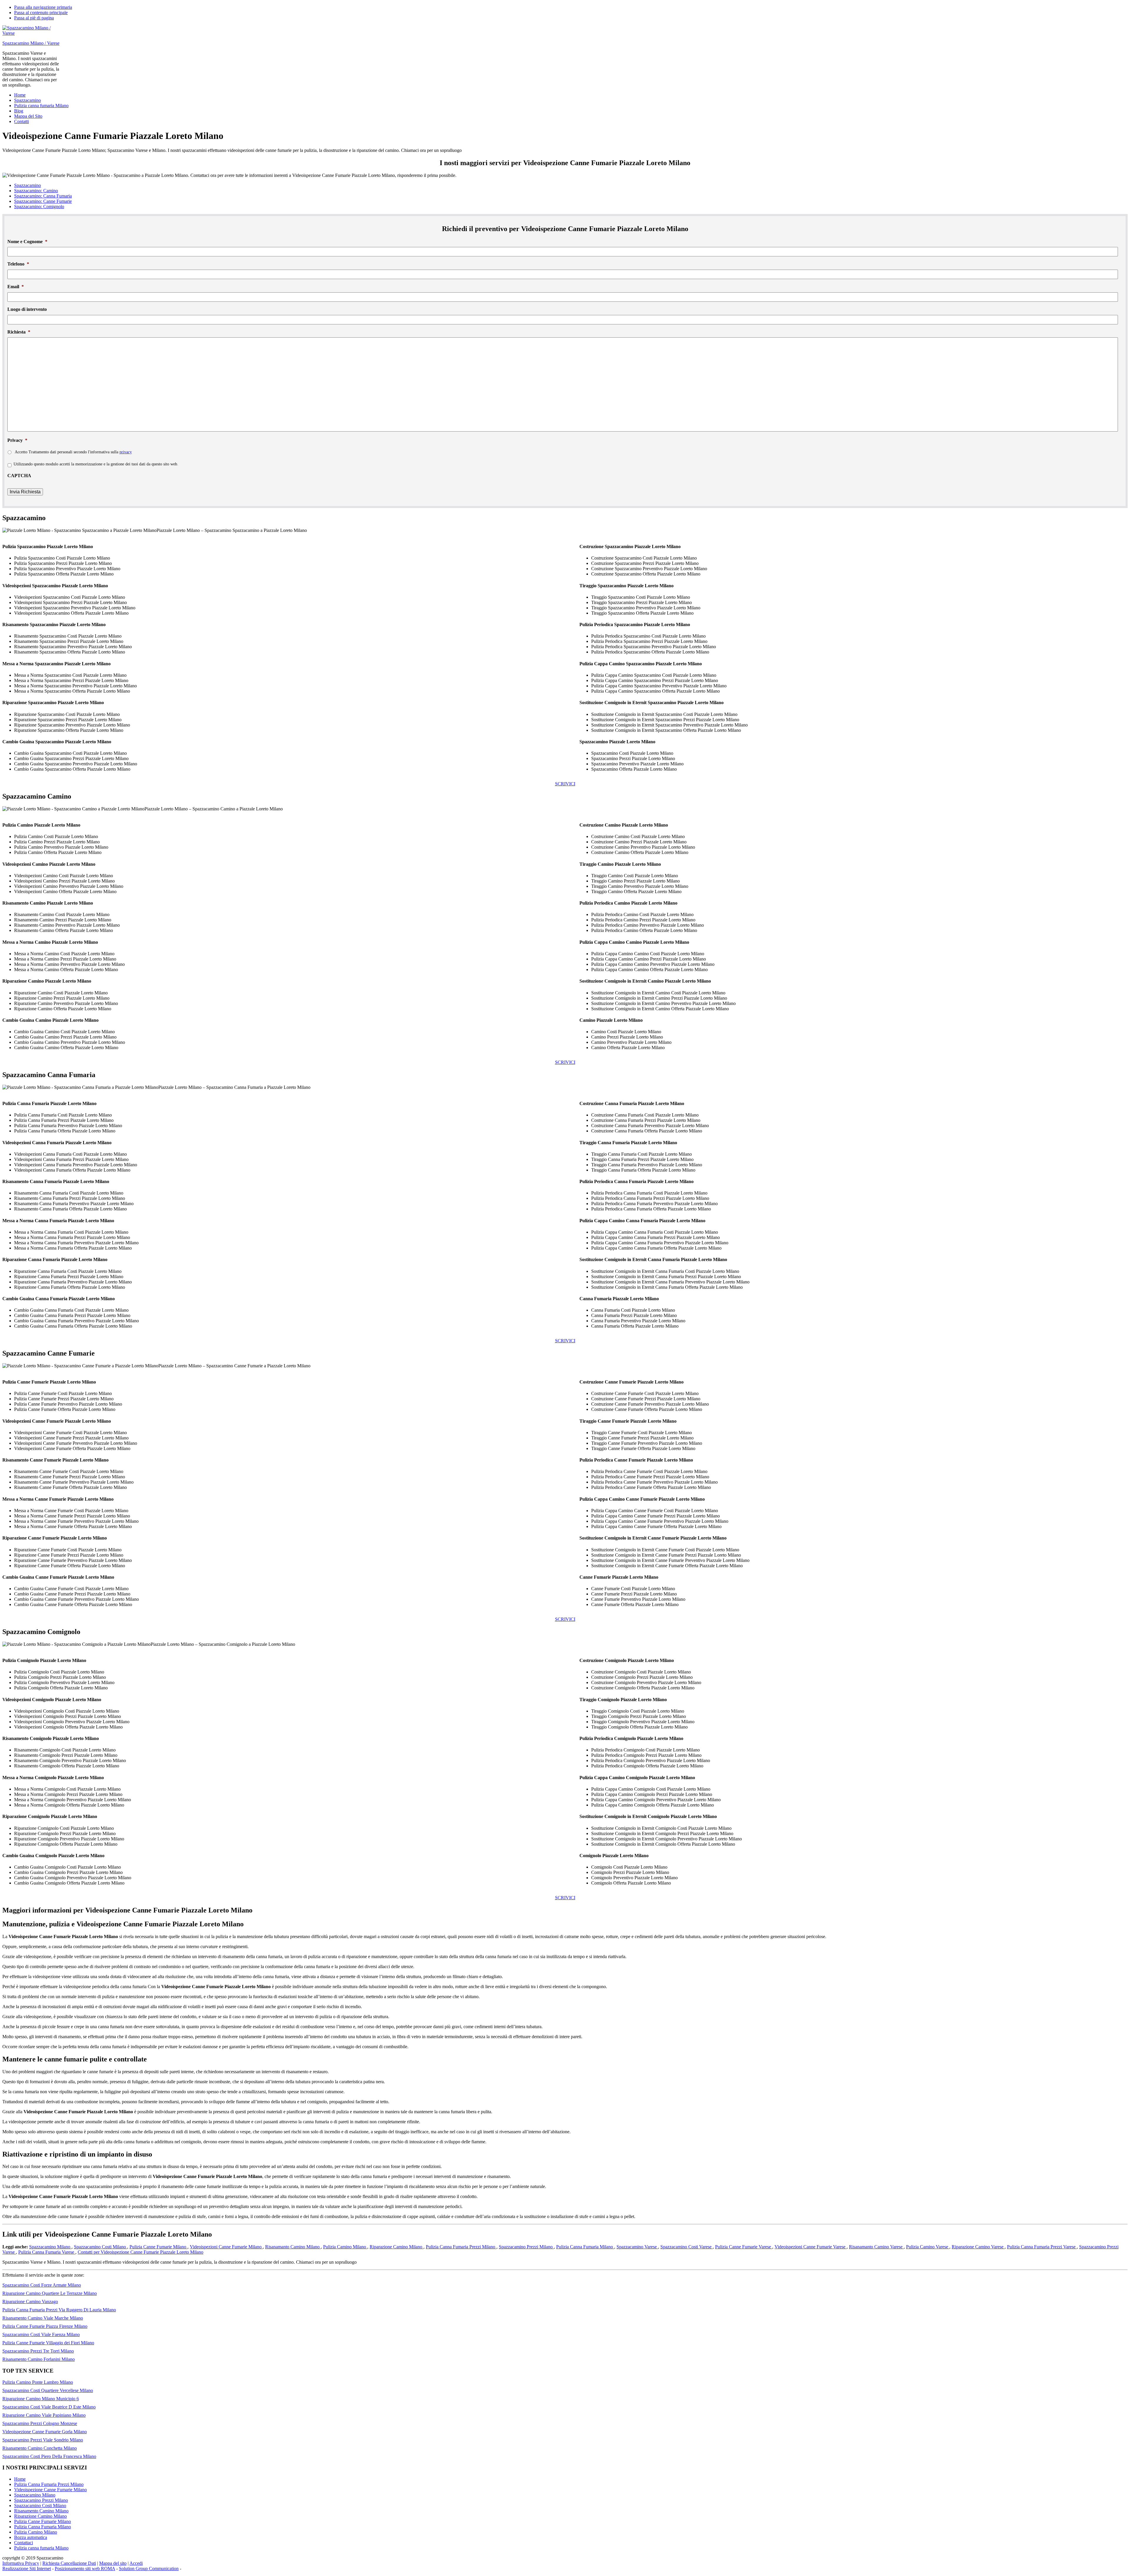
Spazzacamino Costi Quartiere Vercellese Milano (48, 2390)
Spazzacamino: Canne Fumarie (43, 201)
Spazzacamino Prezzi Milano (526, 2247)
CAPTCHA (19, 476)
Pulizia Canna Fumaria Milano (585, 2247)
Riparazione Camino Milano (397, 2247)
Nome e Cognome (27, 242)
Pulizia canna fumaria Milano (41, 2548)
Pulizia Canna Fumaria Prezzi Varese (1042, 2247)
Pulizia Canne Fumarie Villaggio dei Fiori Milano (48, 2343)
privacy (126, 452)
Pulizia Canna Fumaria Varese (47, 2252)
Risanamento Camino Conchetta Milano (40, 2448)
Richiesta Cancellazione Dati (69, 2563)
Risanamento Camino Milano (41, 2511)
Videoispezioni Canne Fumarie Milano (226, 2247)
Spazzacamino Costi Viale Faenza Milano (41, 2334)
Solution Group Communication (149, 2568)
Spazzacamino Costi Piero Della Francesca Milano (49, 2456)
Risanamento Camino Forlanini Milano (39, 2359)
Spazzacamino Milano (50, 2247)
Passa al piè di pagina (34, 18)
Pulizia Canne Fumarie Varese (744, 2247)
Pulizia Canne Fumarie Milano (158, 2247)
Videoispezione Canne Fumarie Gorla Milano (45, 2432)
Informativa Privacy (21, 2563)
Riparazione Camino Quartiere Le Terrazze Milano (50, 2293)
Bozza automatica (31, 2537)
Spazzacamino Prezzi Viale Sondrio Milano (43, 2440)
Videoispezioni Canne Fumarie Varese (811, 2247)
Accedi (136, 2563)
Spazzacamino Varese (637, 2247)
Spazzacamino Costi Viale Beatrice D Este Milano (49, 2407)
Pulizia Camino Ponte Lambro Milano (38, 2382)
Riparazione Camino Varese (978, 2247)
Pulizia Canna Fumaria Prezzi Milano (461, 2247)
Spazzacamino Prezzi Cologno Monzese (40, 2423)
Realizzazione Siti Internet (27, 2568)
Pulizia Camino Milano (345, 2247)
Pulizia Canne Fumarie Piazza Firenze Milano (45, 2326)
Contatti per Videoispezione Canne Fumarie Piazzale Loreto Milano (141, 2252)
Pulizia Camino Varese (928, 2247)
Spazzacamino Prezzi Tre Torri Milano (38, 2351)
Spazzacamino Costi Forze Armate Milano (42, 2285)
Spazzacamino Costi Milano (100, 2247)
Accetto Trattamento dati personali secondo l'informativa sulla (73, 452)
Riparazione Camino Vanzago (30, 2302)
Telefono (18, 264)
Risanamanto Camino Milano (293, 2247)
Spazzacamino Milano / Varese (31, 43)
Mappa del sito (113, 2563)
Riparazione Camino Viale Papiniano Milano (44, 2415)
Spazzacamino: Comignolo (39, 206)
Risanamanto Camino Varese (876, 2247)
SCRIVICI (565, 784)
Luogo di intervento (27, 309)
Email (16, 287)
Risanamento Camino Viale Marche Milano (43, 2318)
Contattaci (24, 2543)
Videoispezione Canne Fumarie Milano (50, 2490)
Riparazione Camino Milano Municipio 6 (41, 2399)
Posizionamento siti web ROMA (85, 2568)
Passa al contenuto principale (41, 13)
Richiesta (19, 332)
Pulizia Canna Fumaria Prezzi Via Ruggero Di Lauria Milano (59, 2310)
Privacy (17, 440)
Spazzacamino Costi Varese (687, 2247)
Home (20, 2479)
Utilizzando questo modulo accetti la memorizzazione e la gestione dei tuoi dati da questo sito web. (96, 464)
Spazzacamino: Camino (36, 191)
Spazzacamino (28, 185)
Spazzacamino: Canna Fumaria (43, 196)
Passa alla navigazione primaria (43, 7)
